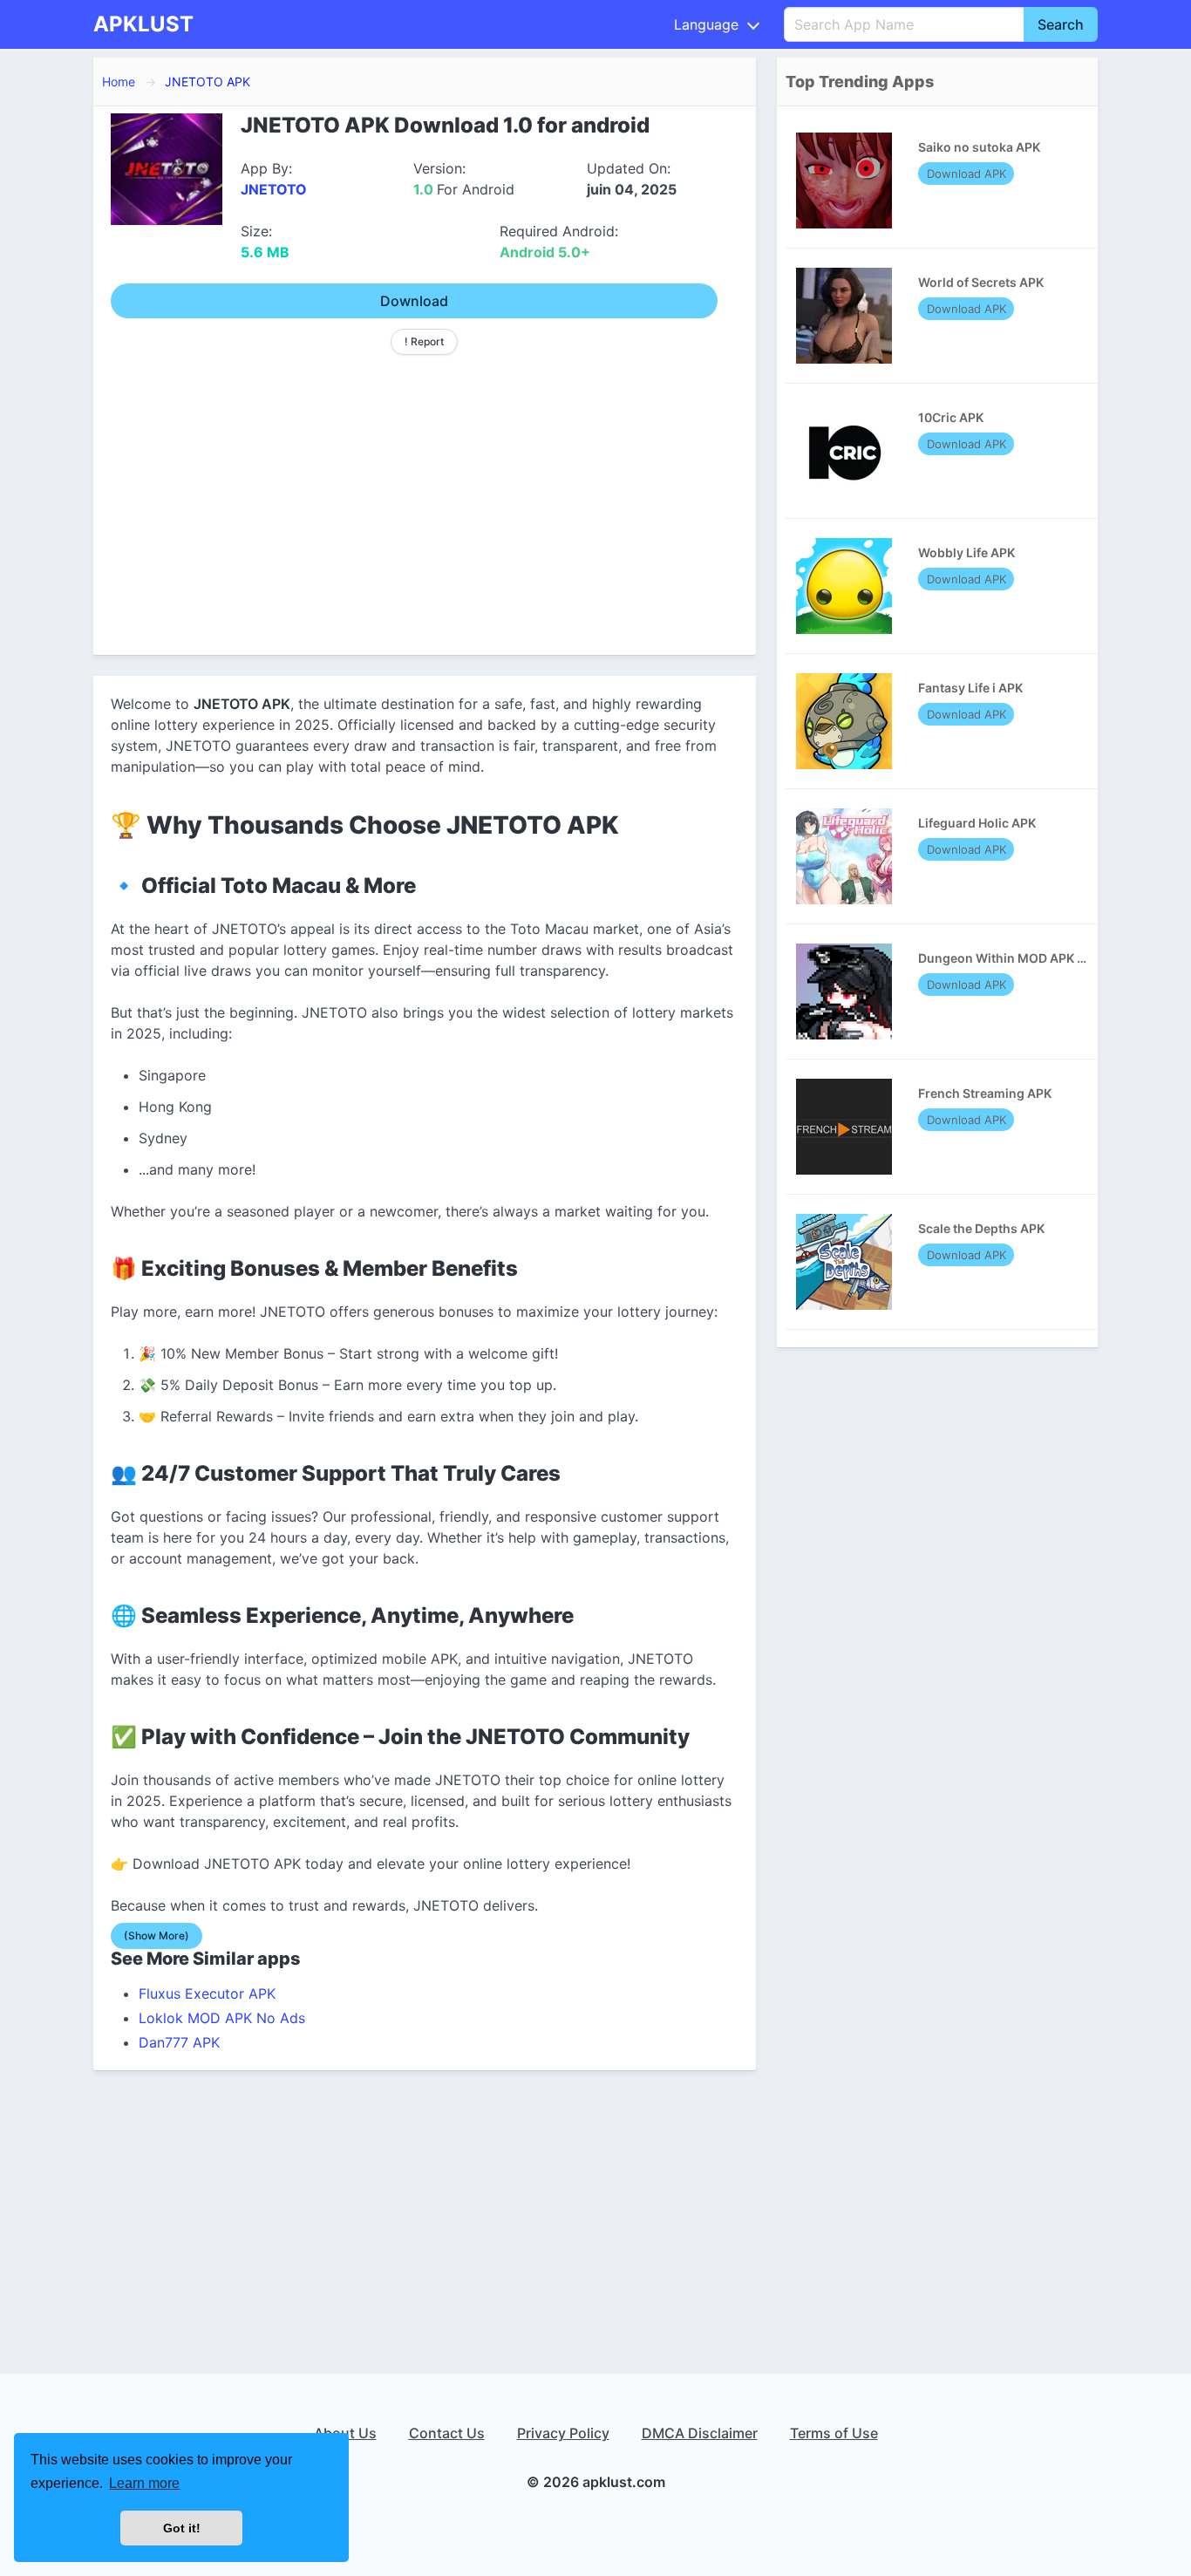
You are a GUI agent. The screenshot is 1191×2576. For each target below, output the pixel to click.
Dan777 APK (179, 2042)
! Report (424, 341)
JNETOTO (274, 189)
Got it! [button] (182, 2528)
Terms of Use (834, 2433)
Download (414, 301)
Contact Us (447, 2433)
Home (119, 82)
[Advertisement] (425, 498)
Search (1061, 24)
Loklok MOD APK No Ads (222, 2018)
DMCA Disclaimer (700, 2433)
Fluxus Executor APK (207, 1993)
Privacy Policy (563, 2433)
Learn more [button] (144, 2483)
